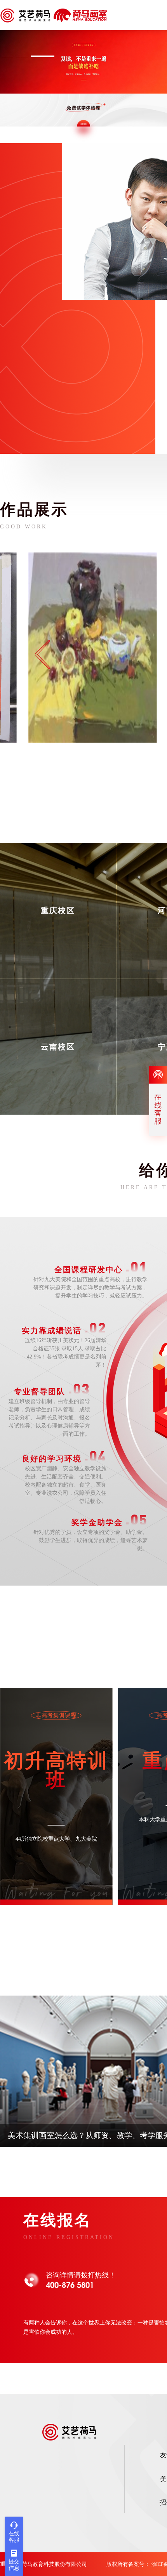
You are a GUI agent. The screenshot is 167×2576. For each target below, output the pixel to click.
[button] (13, 56)
